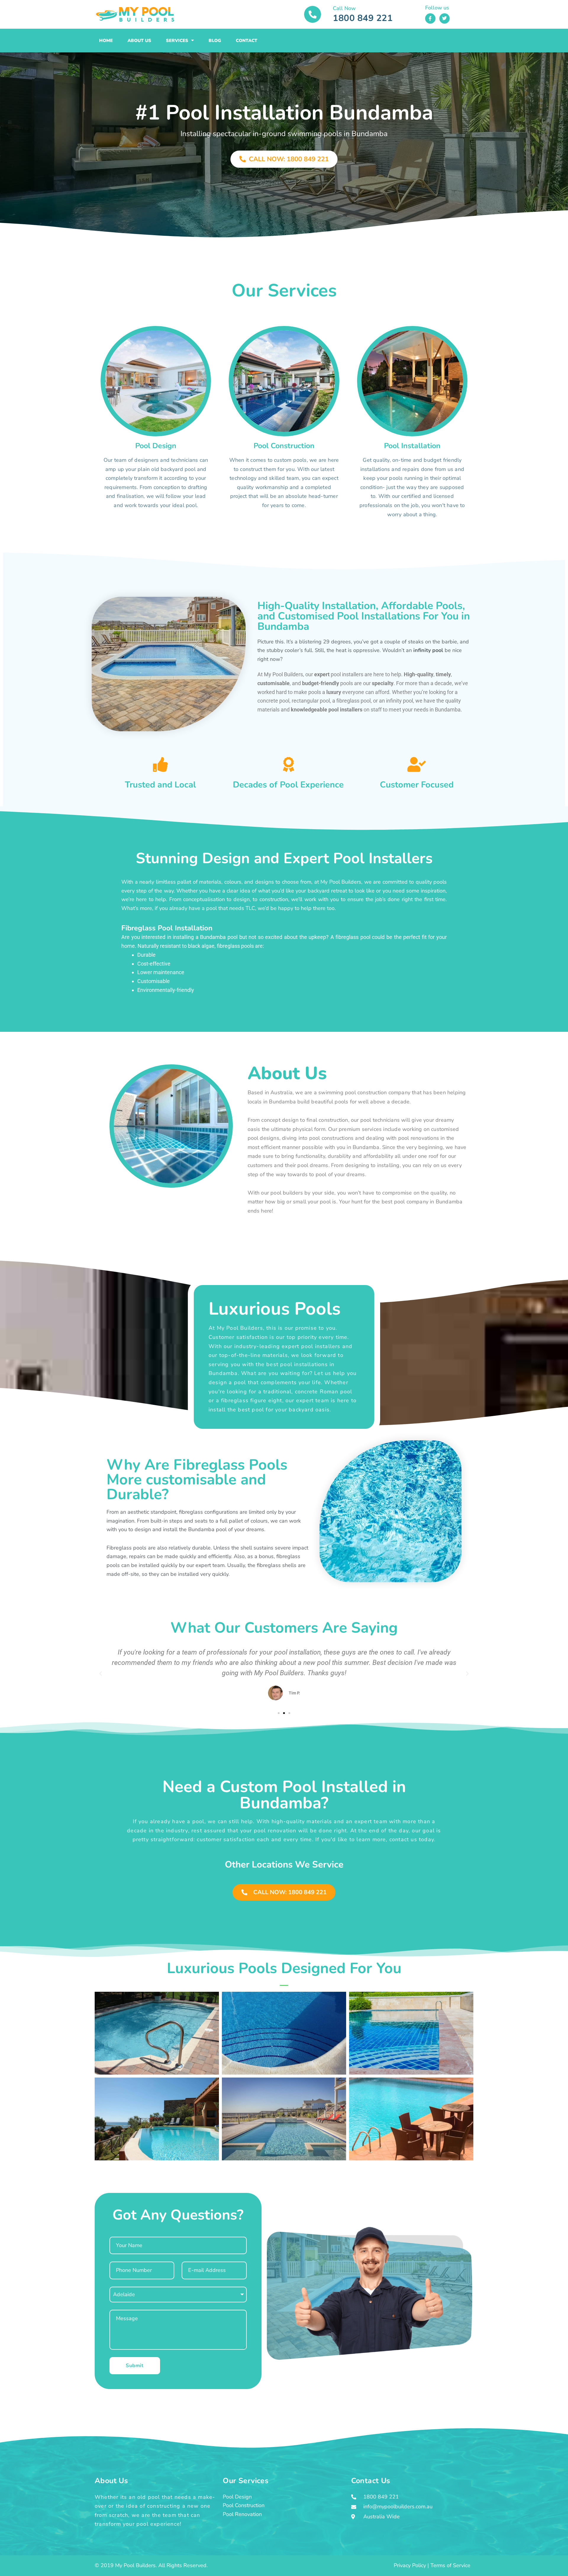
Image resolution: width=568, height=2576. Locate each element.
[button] (101, 1674)
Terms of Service (450, 2565)
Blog (215, 41)
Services (177, 41)
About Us (139, 41)
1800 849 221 (363, 18)
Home (106, 41)
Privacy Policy (410, 2565)
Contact (247, 41)
